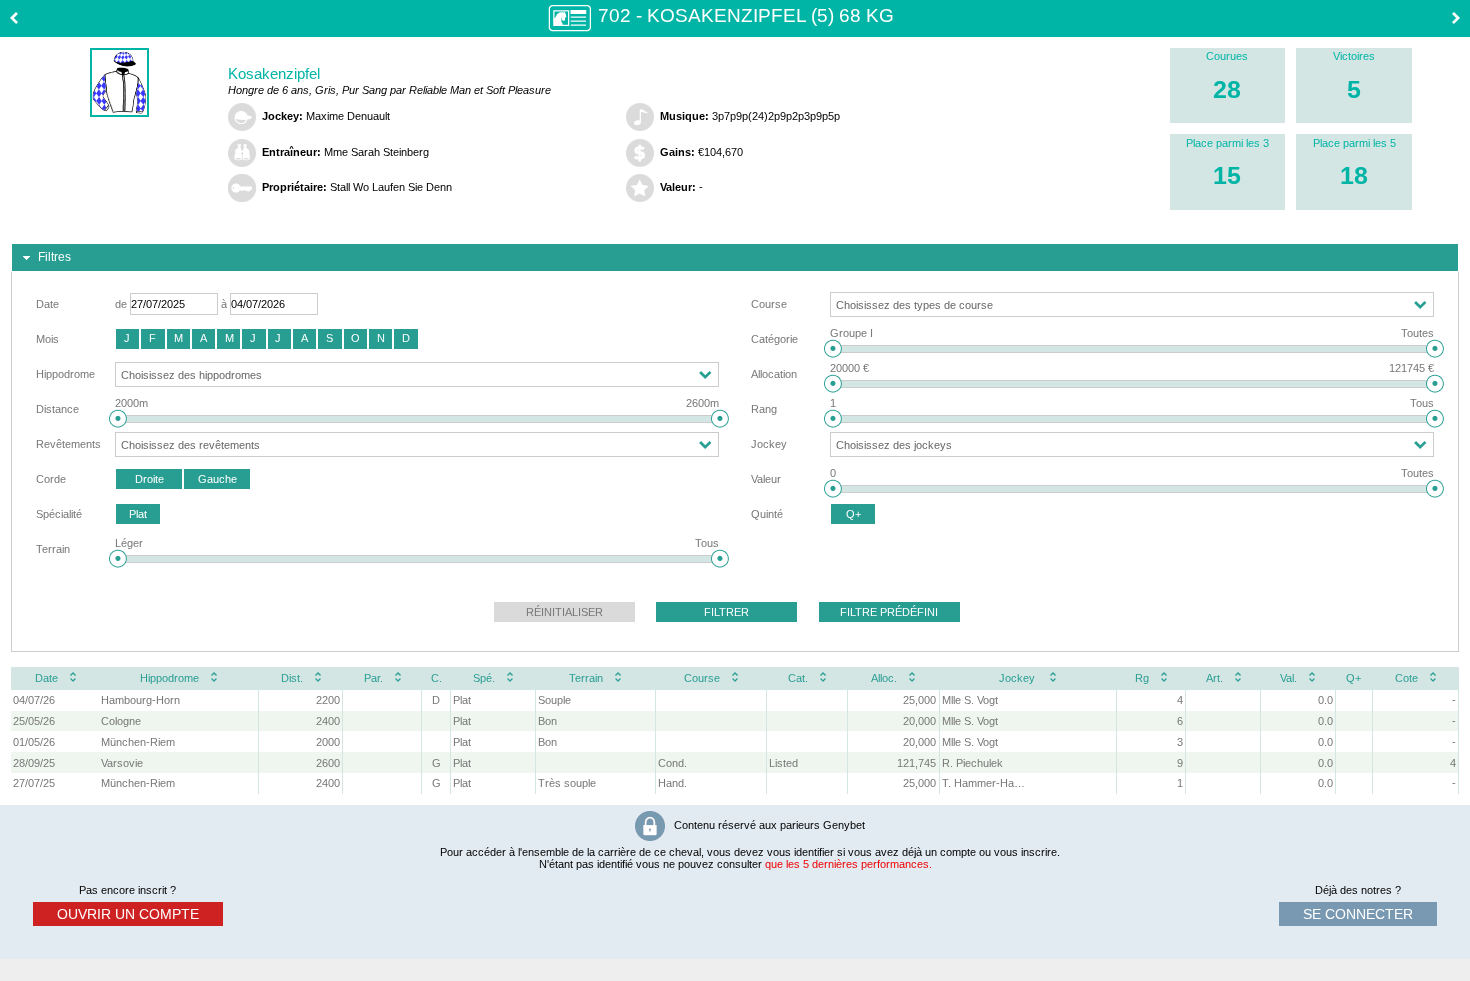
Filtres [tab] (54, 257)
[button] (127, 339)
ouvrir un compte (128, 914)
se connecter (1358, 914)
